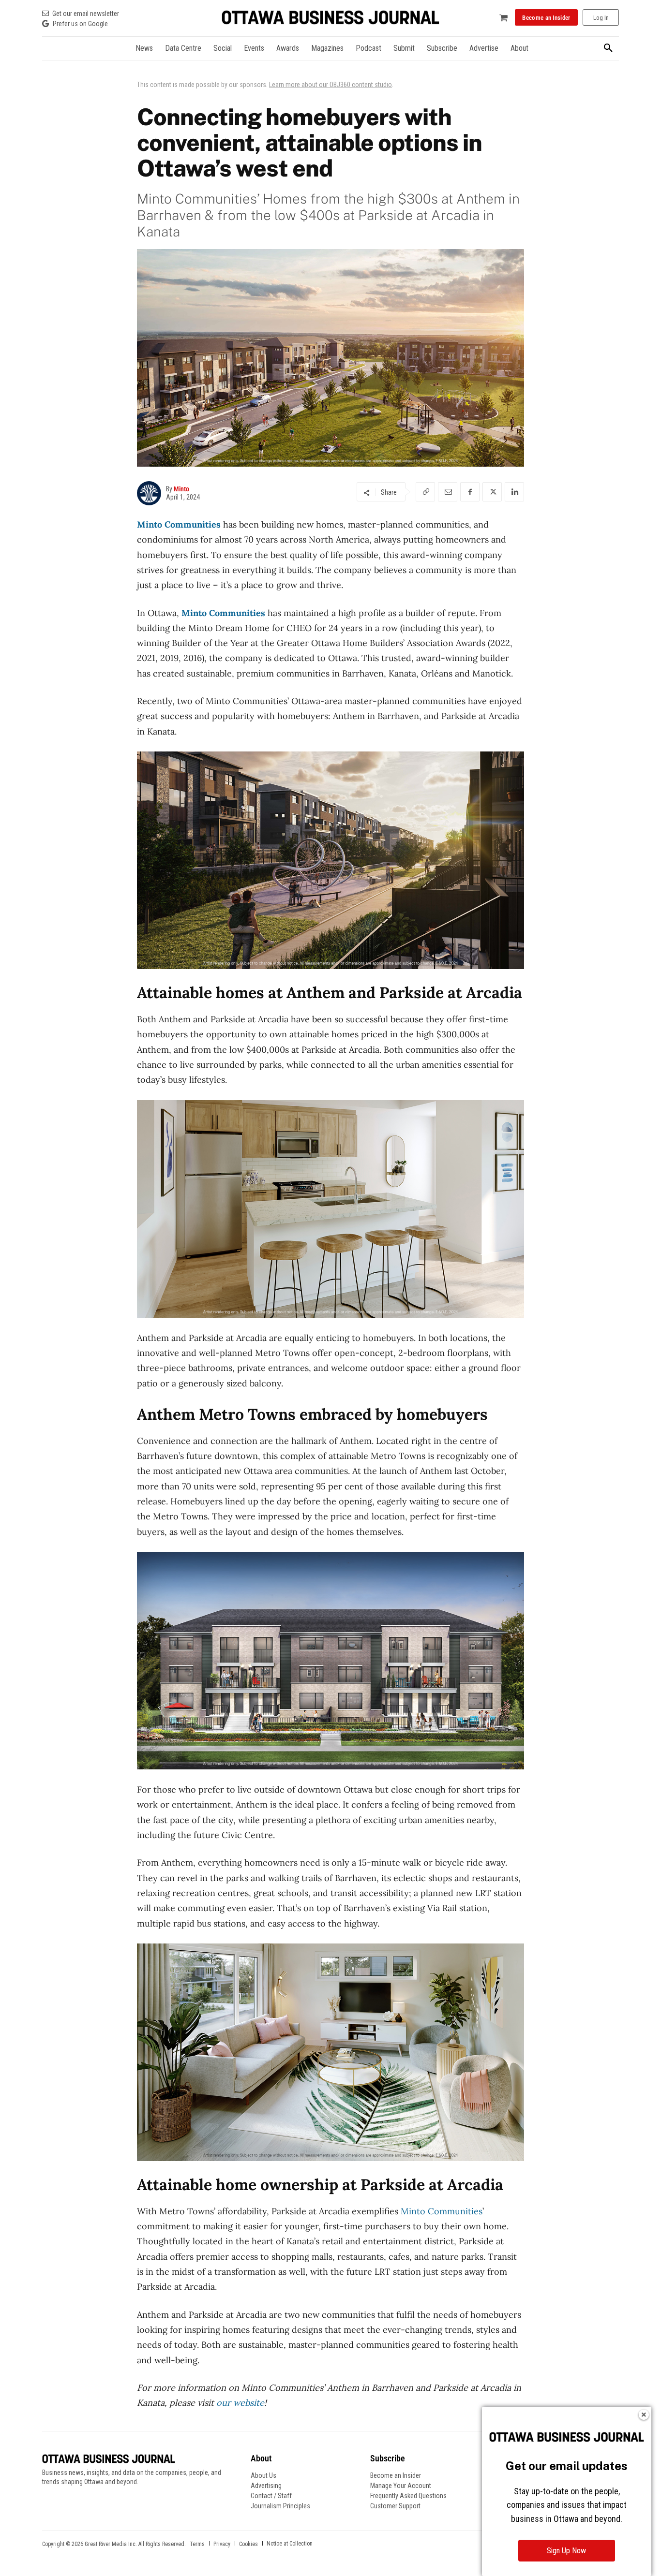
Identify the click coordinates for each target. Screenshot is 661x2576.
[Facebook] (470, 492)
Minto (181, 489)
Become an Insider (396, 2475)
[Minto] (151, 493)
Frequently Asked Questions (408, 2496)
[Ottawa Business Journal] (330, 18)
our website (240, 2403)
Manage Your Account (401, 2486)
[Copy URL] (425, 492)
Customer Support (395, 2506)
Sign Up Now (566, 2551)
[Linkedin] (514, 492)
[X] (492, 492)
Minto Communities (179, 524)
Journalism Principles (280, 2506)
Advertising (266, 2486)
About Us (263, 2475)
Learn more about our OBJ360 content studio (330, 85)
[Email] (448, 492)
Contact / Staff (271, 2496)
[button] (608, 48)
